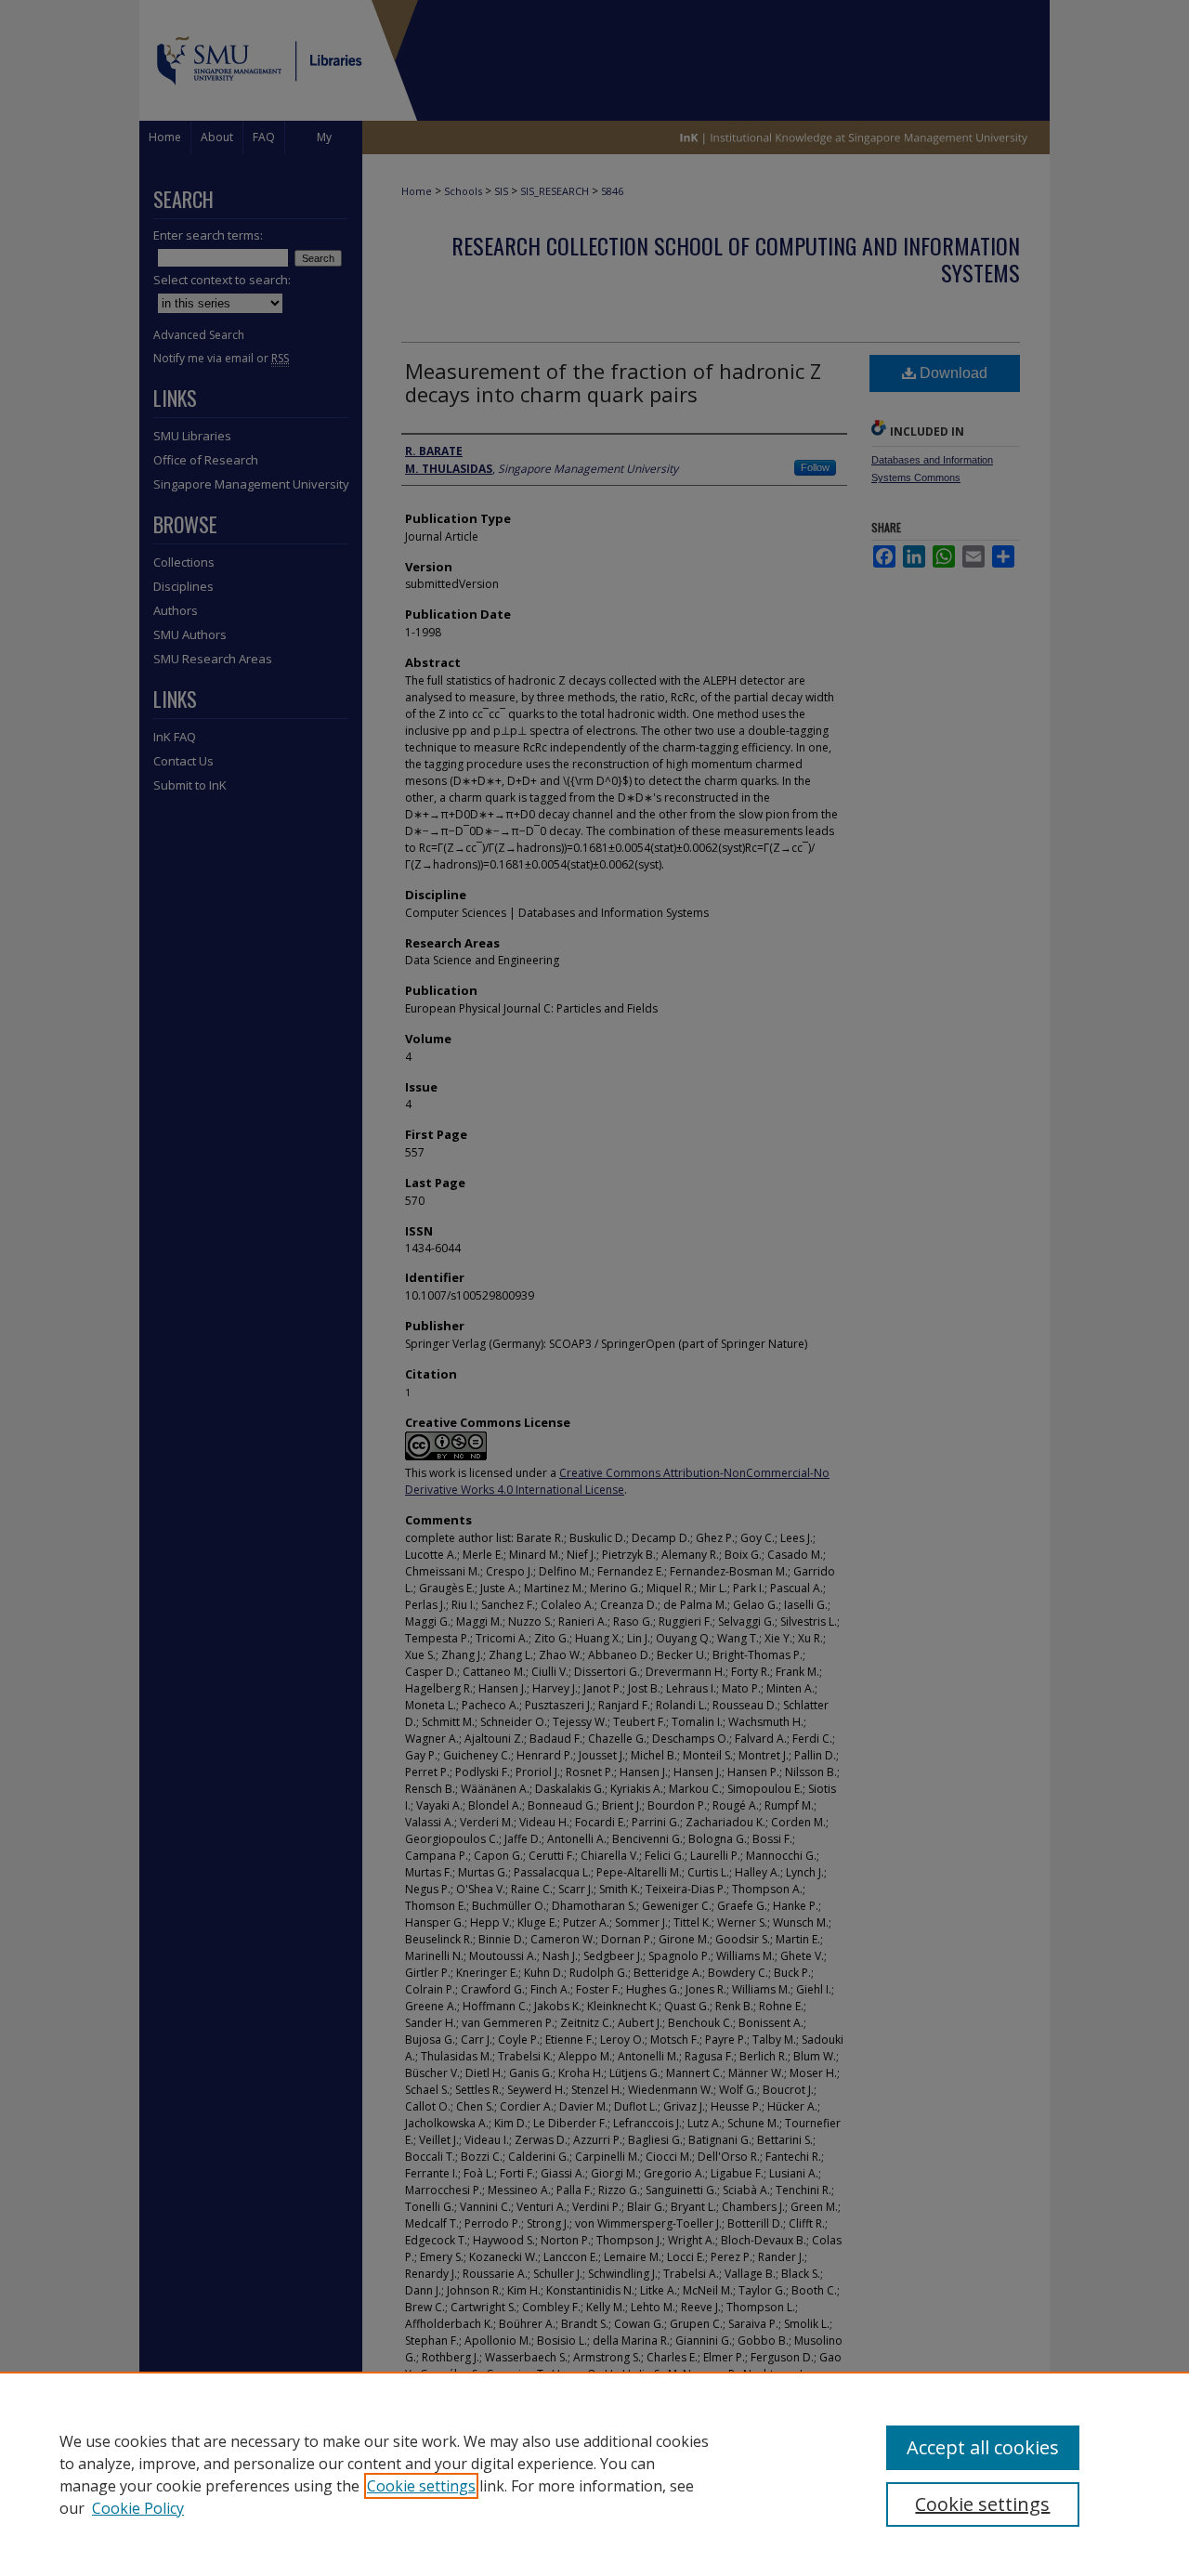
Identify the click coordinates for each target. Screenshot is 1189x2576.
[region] (594, 2474)
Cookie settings (421, 2486)
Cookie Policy (138, 2508)
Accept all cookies (983, 2447)
